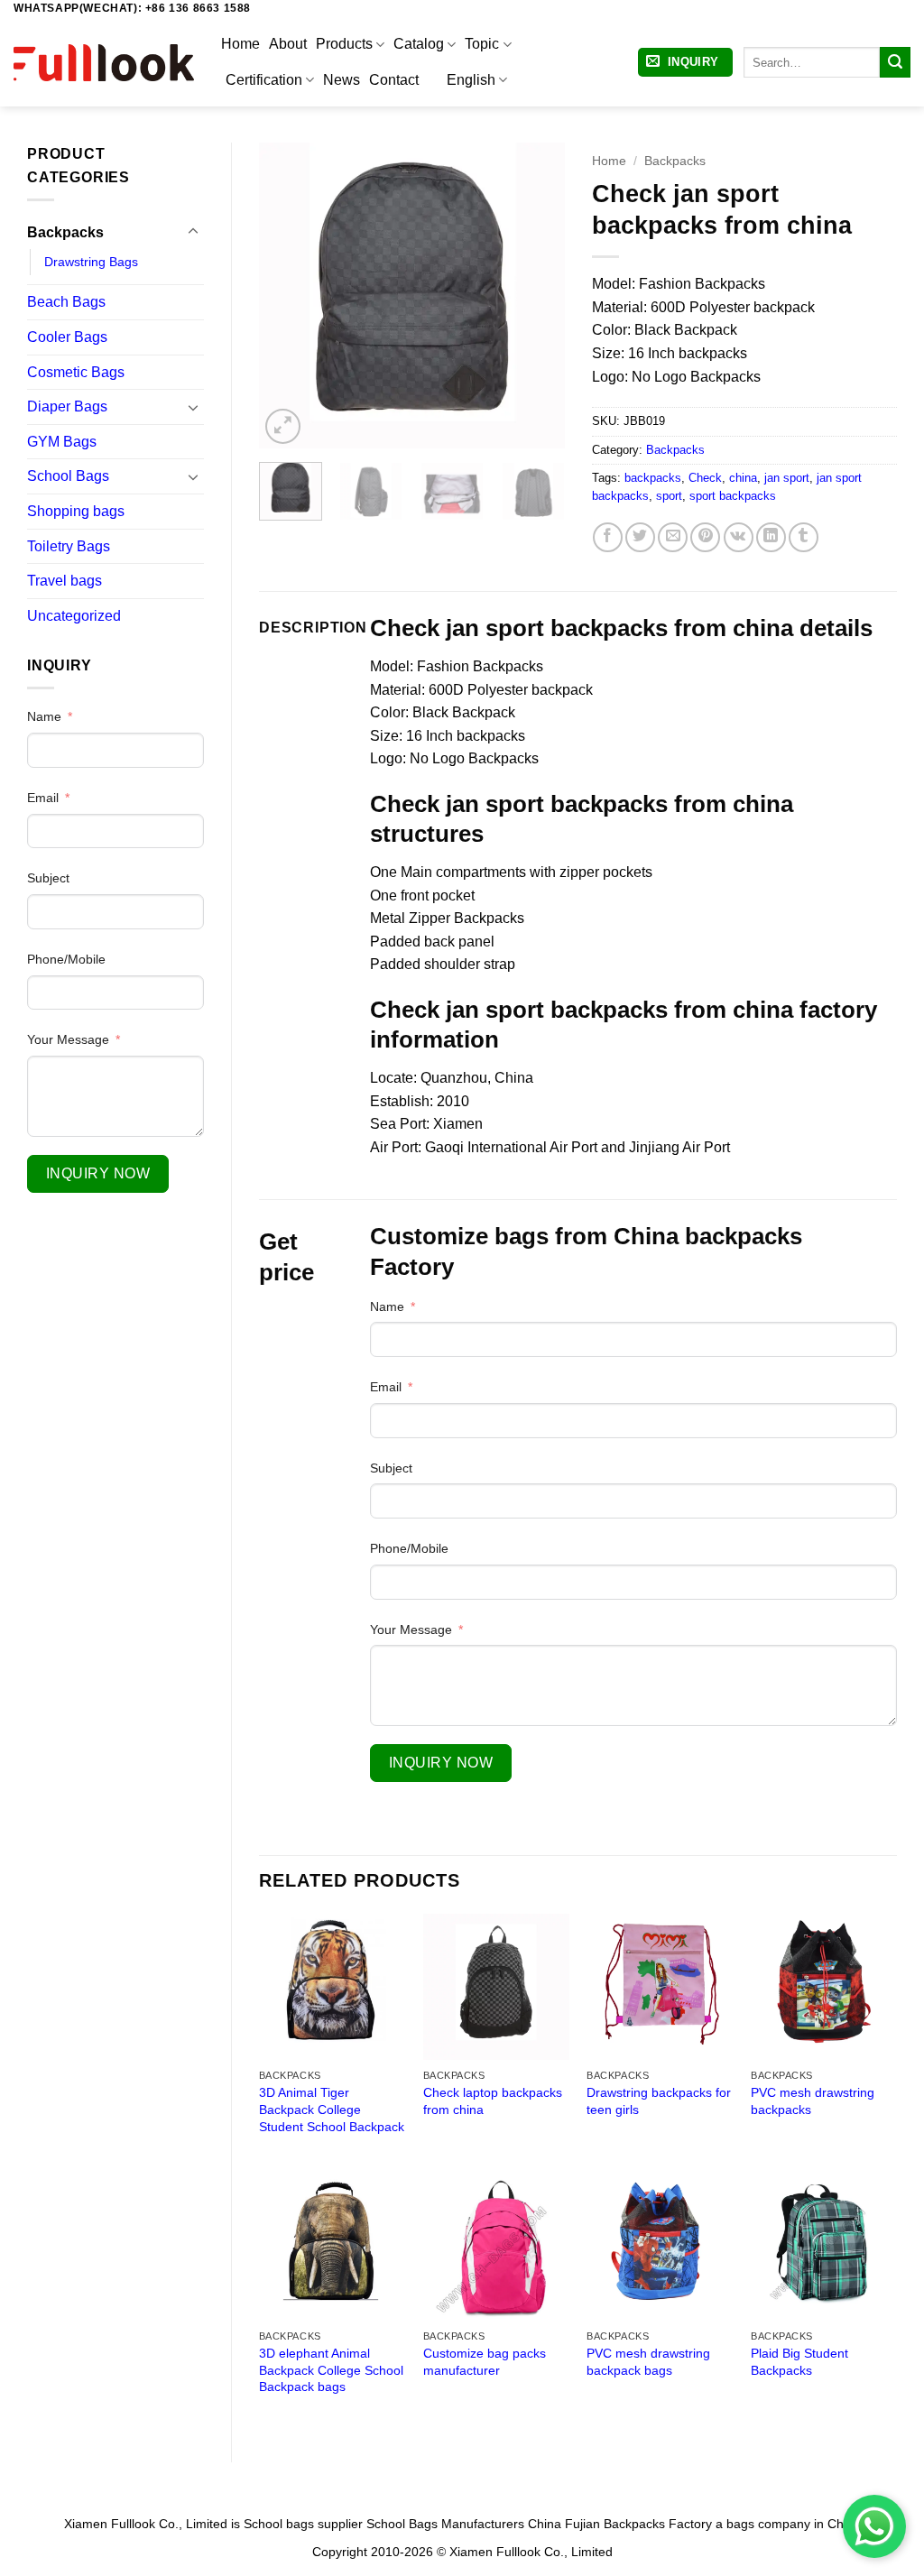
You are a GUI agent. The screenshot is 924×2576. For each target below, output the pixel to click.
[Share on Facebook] (608, 537)
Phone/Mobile (66, 959)
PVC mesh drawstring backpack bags (648, 2362)
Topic (482, 44)
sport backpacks (733, 496)
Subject (48, 878)
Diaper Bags (67, 406)
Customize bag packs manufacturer (485, 2362)
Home (240, 44)
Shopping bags (76, 511)
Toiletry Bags (69, 546)
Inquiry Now (98, 1173)
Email (43, 798)
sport (669, 496)
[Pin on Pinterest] (705, 537)
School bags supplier (303, 2524)
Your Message (68, 1039)
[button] (685, 63)
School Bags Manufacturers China (464, 2524)
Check (705, 478)
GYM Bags (62, 442)
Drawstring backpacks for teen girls (659, 2101)
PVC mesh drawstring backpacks (813, 2101)
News (342, 80)
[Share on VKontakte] (739, 537)
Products (344, 44)
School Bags (68, 476)
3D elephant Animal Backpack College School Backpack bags (331, 2370)
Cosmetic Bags (76, 372)
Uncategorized (74, 616)
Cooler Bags (67, 337)
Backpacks (65, 232)
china (743, 478)
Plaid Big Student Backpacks (799, 2362)
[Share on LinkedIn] (771, 537)
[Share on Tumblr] (804, 537)
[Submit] (895, 62)
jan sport (787, 478)
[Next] (536, 295)
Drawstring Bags (91, 262)
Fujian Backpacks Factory (638, 2524)
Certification (264, 80)
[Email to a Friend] (673, 537)
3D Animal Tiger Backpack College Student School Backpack (332, 2109)
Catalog (419, 44)
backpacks (653, 478)
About (288, 44)
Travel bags (65, 581)
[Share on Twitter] (640, 537)
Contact (394, 80)
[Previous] (288, 295)
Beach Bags (66, 302)
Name (44, 716)
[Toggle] (193, 232)
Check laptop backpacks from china (493, 2101)
